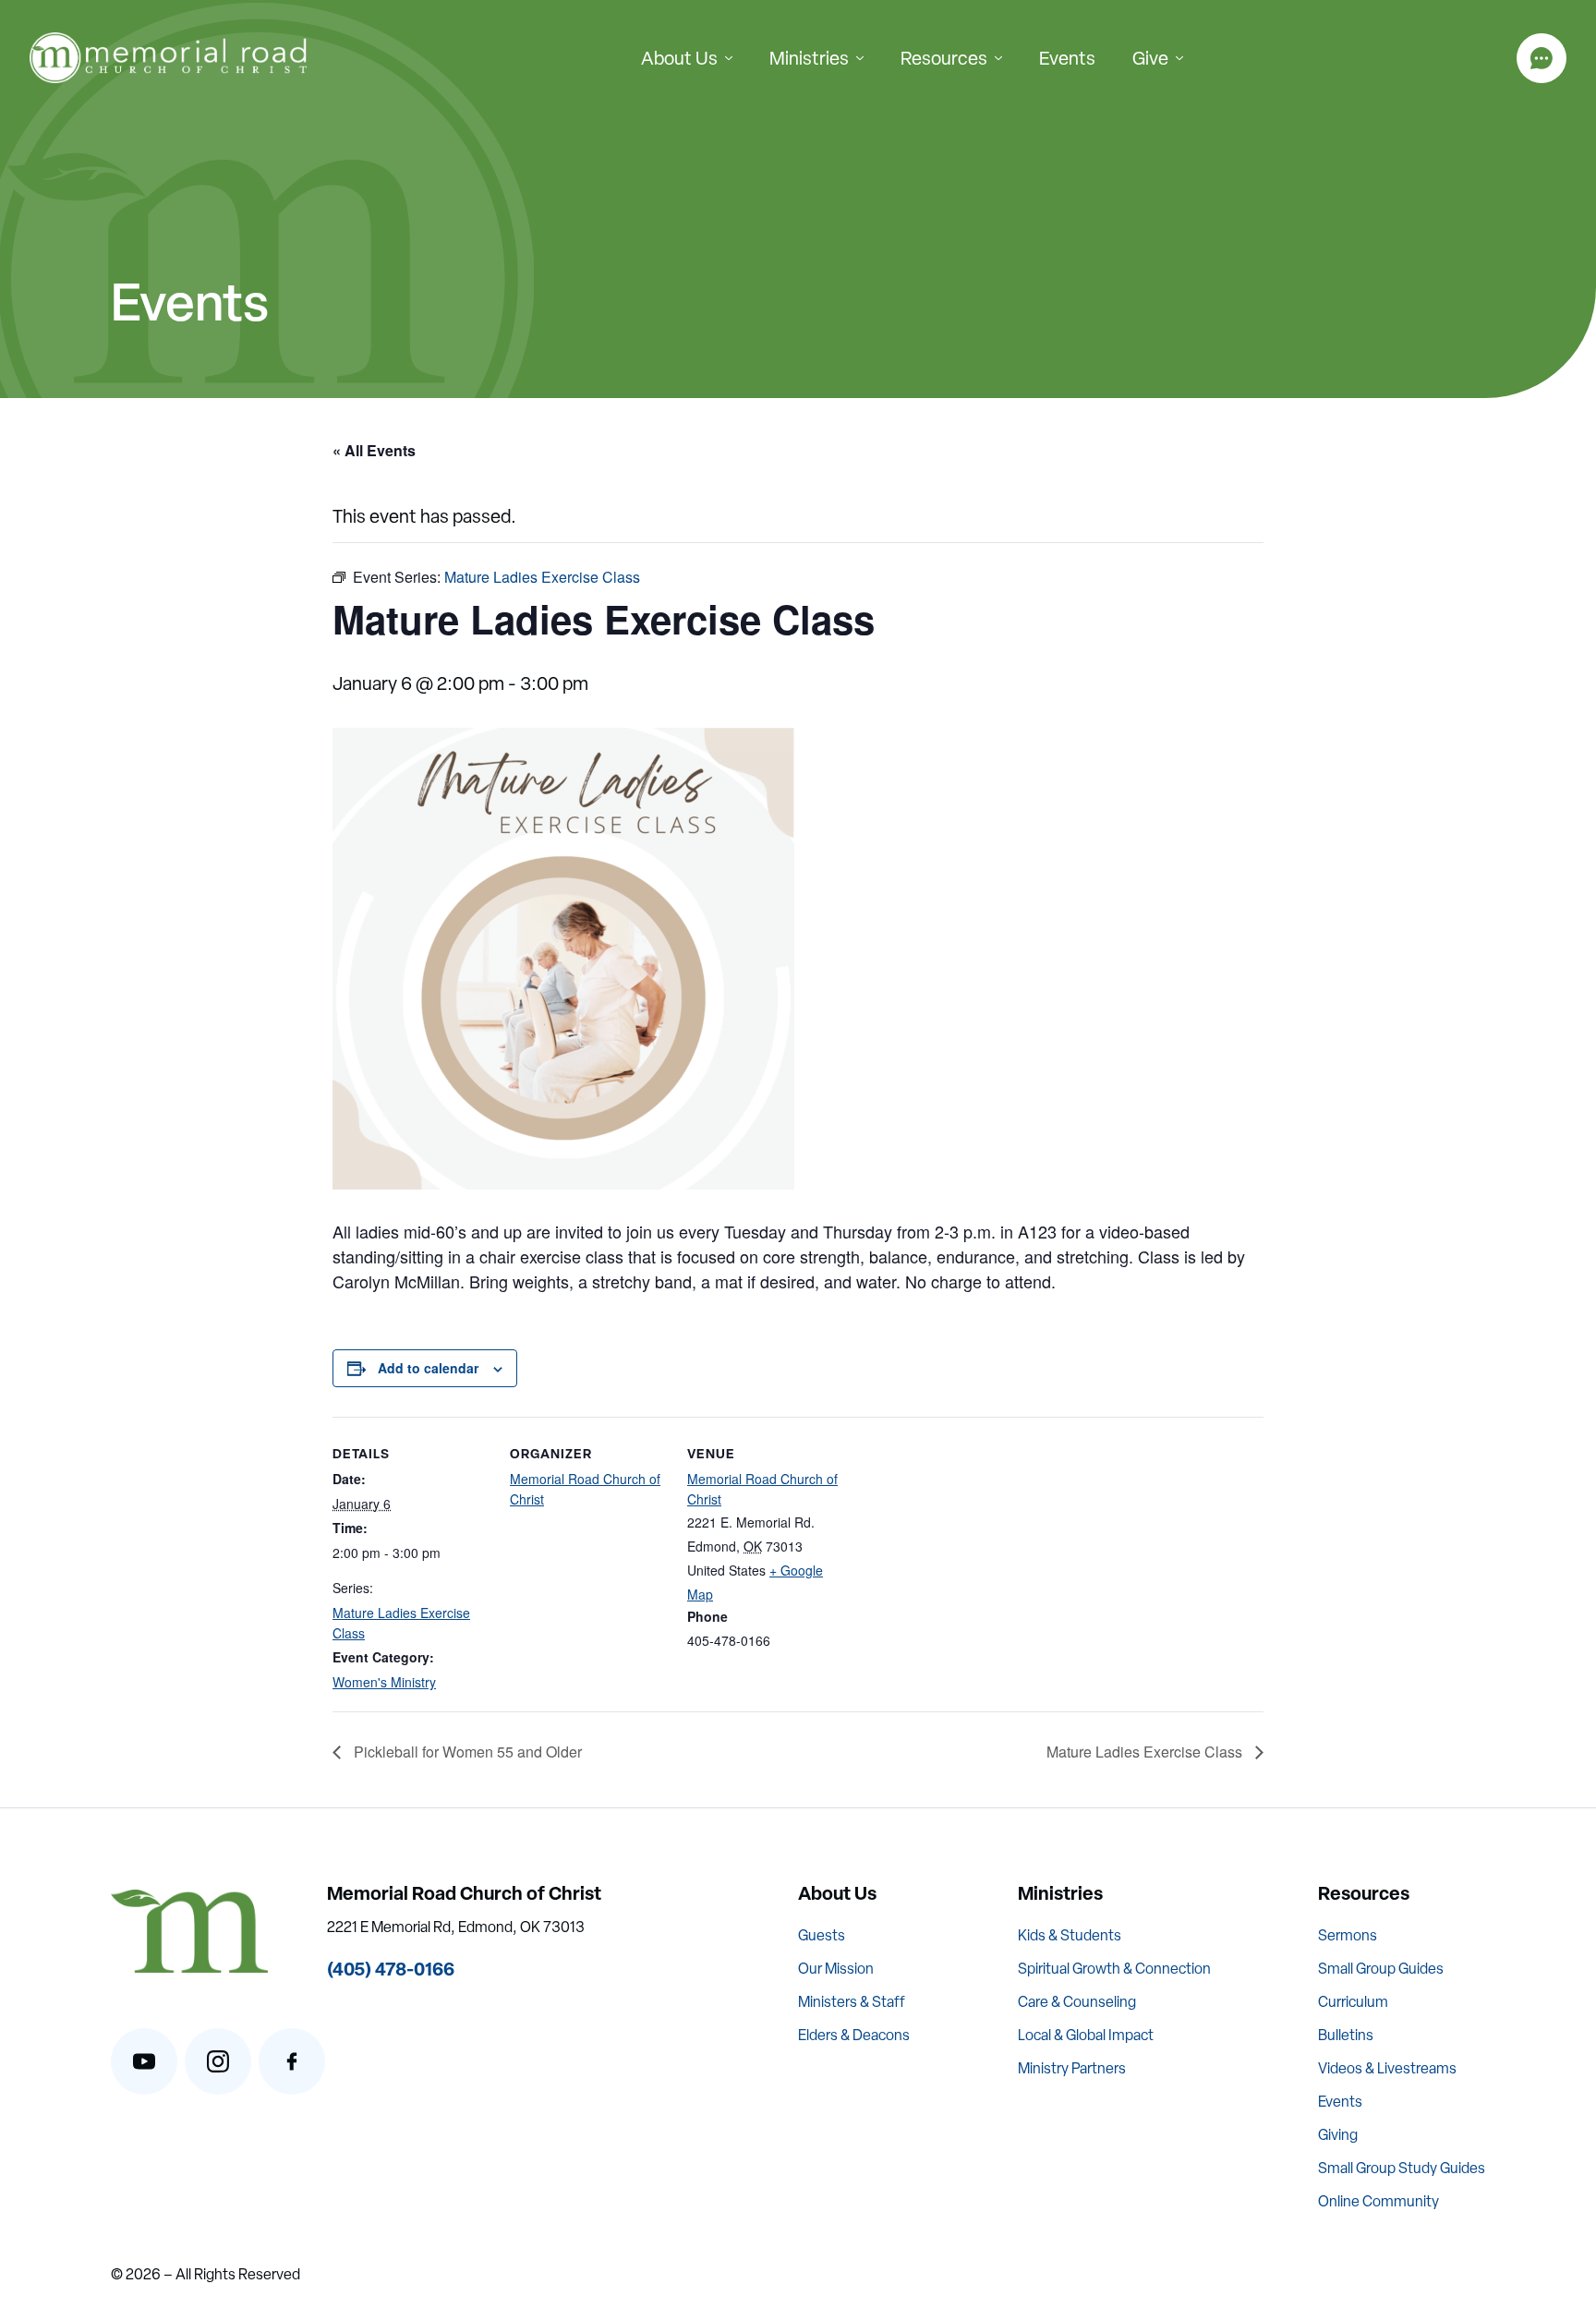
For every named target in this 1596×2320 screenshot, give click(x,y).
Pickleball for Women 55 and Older (466, 1752)
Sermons (1348, 1935)
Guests (822, 1935)
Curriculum (1353, 2002)
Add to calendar (428, 1368)
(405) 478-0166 (391, 1969)
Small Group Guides (1381, 1969)
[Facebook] (292, 2061)
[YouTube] (144, 2061)
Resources (944, 58)
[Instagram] (218, 2061)
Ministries (809, 58)
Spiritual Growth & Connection (1114, 1969)
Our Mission (836, 1969)
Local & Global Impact (1086, 2035)
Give (1150, 58)
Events (1067, 58)
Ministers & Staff (852, 2002)
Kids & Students (1070, 1935)
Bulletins (1346, 2035)
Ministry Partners (1072, 2068)
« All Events (374, 450)
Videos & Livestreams (1387, 2068)
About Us (679, 58)
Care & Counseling (1077, 2002)
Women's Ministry (384, 1682)
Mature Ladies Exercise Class (1146, 1752)
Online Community (1378, 2201)
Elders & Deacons (854, 2035)
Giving (1338, 2135)
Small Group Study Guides (1402, 2168)
